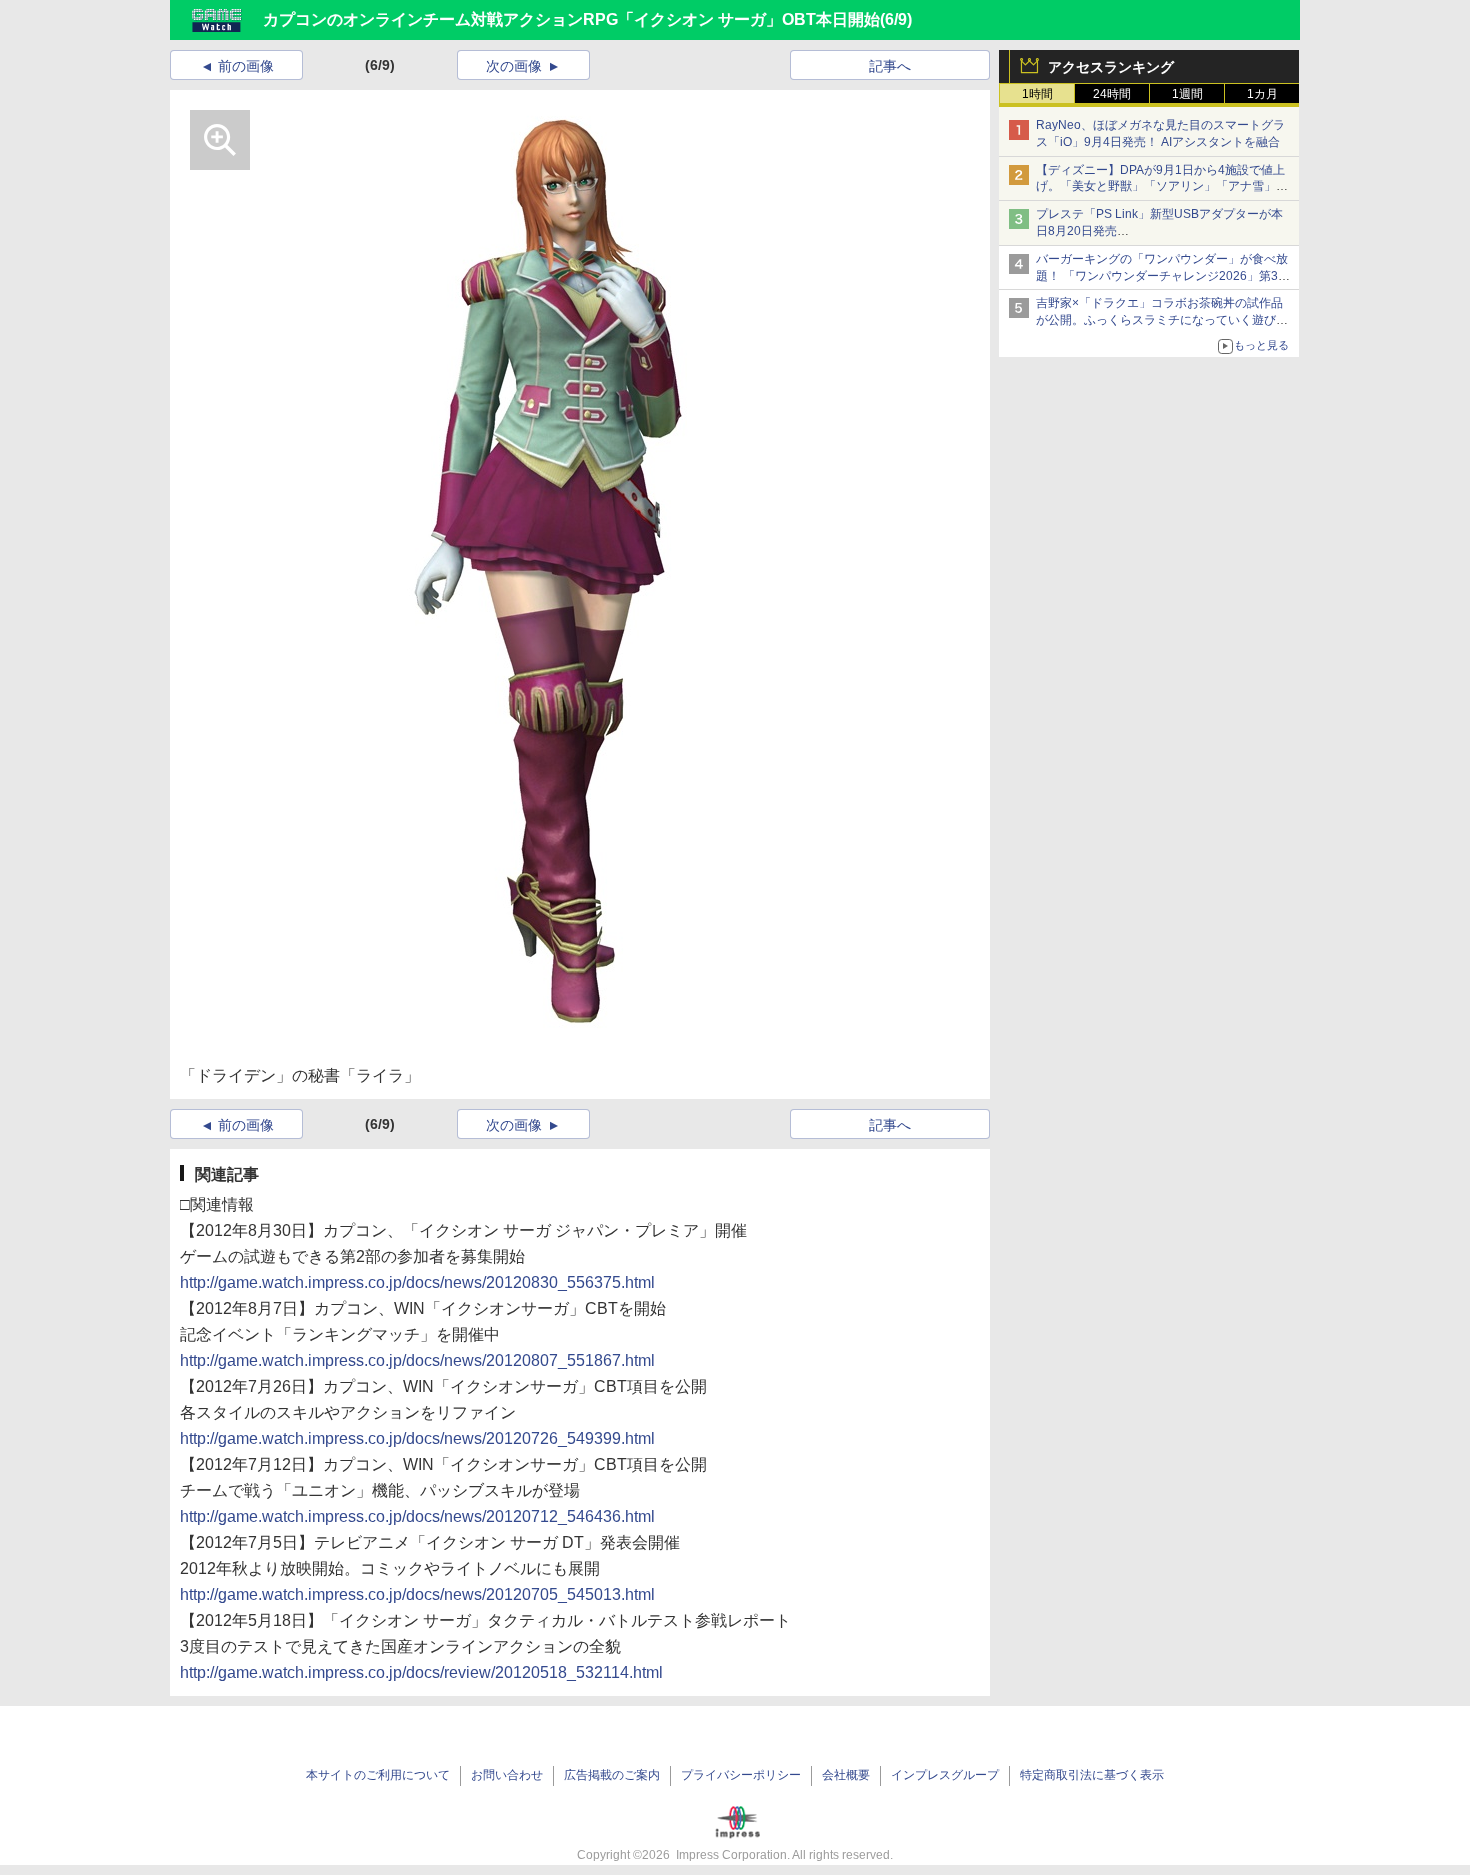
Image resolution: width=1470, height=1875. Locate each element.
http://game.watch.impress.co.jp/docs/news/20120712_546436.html (417, 1516)
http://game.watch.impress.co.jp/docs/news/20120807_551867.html (417, 1360)
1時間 (1037, 94)
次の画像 (514, 66)
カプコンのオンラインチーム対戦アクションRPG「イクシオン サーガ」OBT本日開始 (571, 19)
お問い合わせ (507, 1775)
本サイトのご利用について (378, 1775)
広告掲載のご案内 (612, 1775)
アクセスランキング (1111, 67)
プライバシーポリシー (741, 1775)
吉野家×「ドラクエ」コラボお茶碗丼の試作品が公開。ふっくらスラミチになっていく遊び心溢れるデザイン (1162, 320)
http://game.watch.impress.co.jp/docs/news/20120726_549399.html (417, 1438)
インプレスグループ (945, 1775)
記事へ (890, 66)
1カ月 (1262, 94)
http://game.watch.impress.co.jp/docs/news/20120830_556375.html (417, 1282)
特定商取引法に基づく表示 (1092, 1775)
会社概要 (846, 1775)
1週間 (1187, 94)
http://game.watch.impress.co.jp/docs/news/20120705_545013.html (417, 1594)
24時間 (1112, 94)
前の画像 (246, 66)
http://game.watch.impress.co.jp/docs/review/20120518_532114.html (421, 1672)
